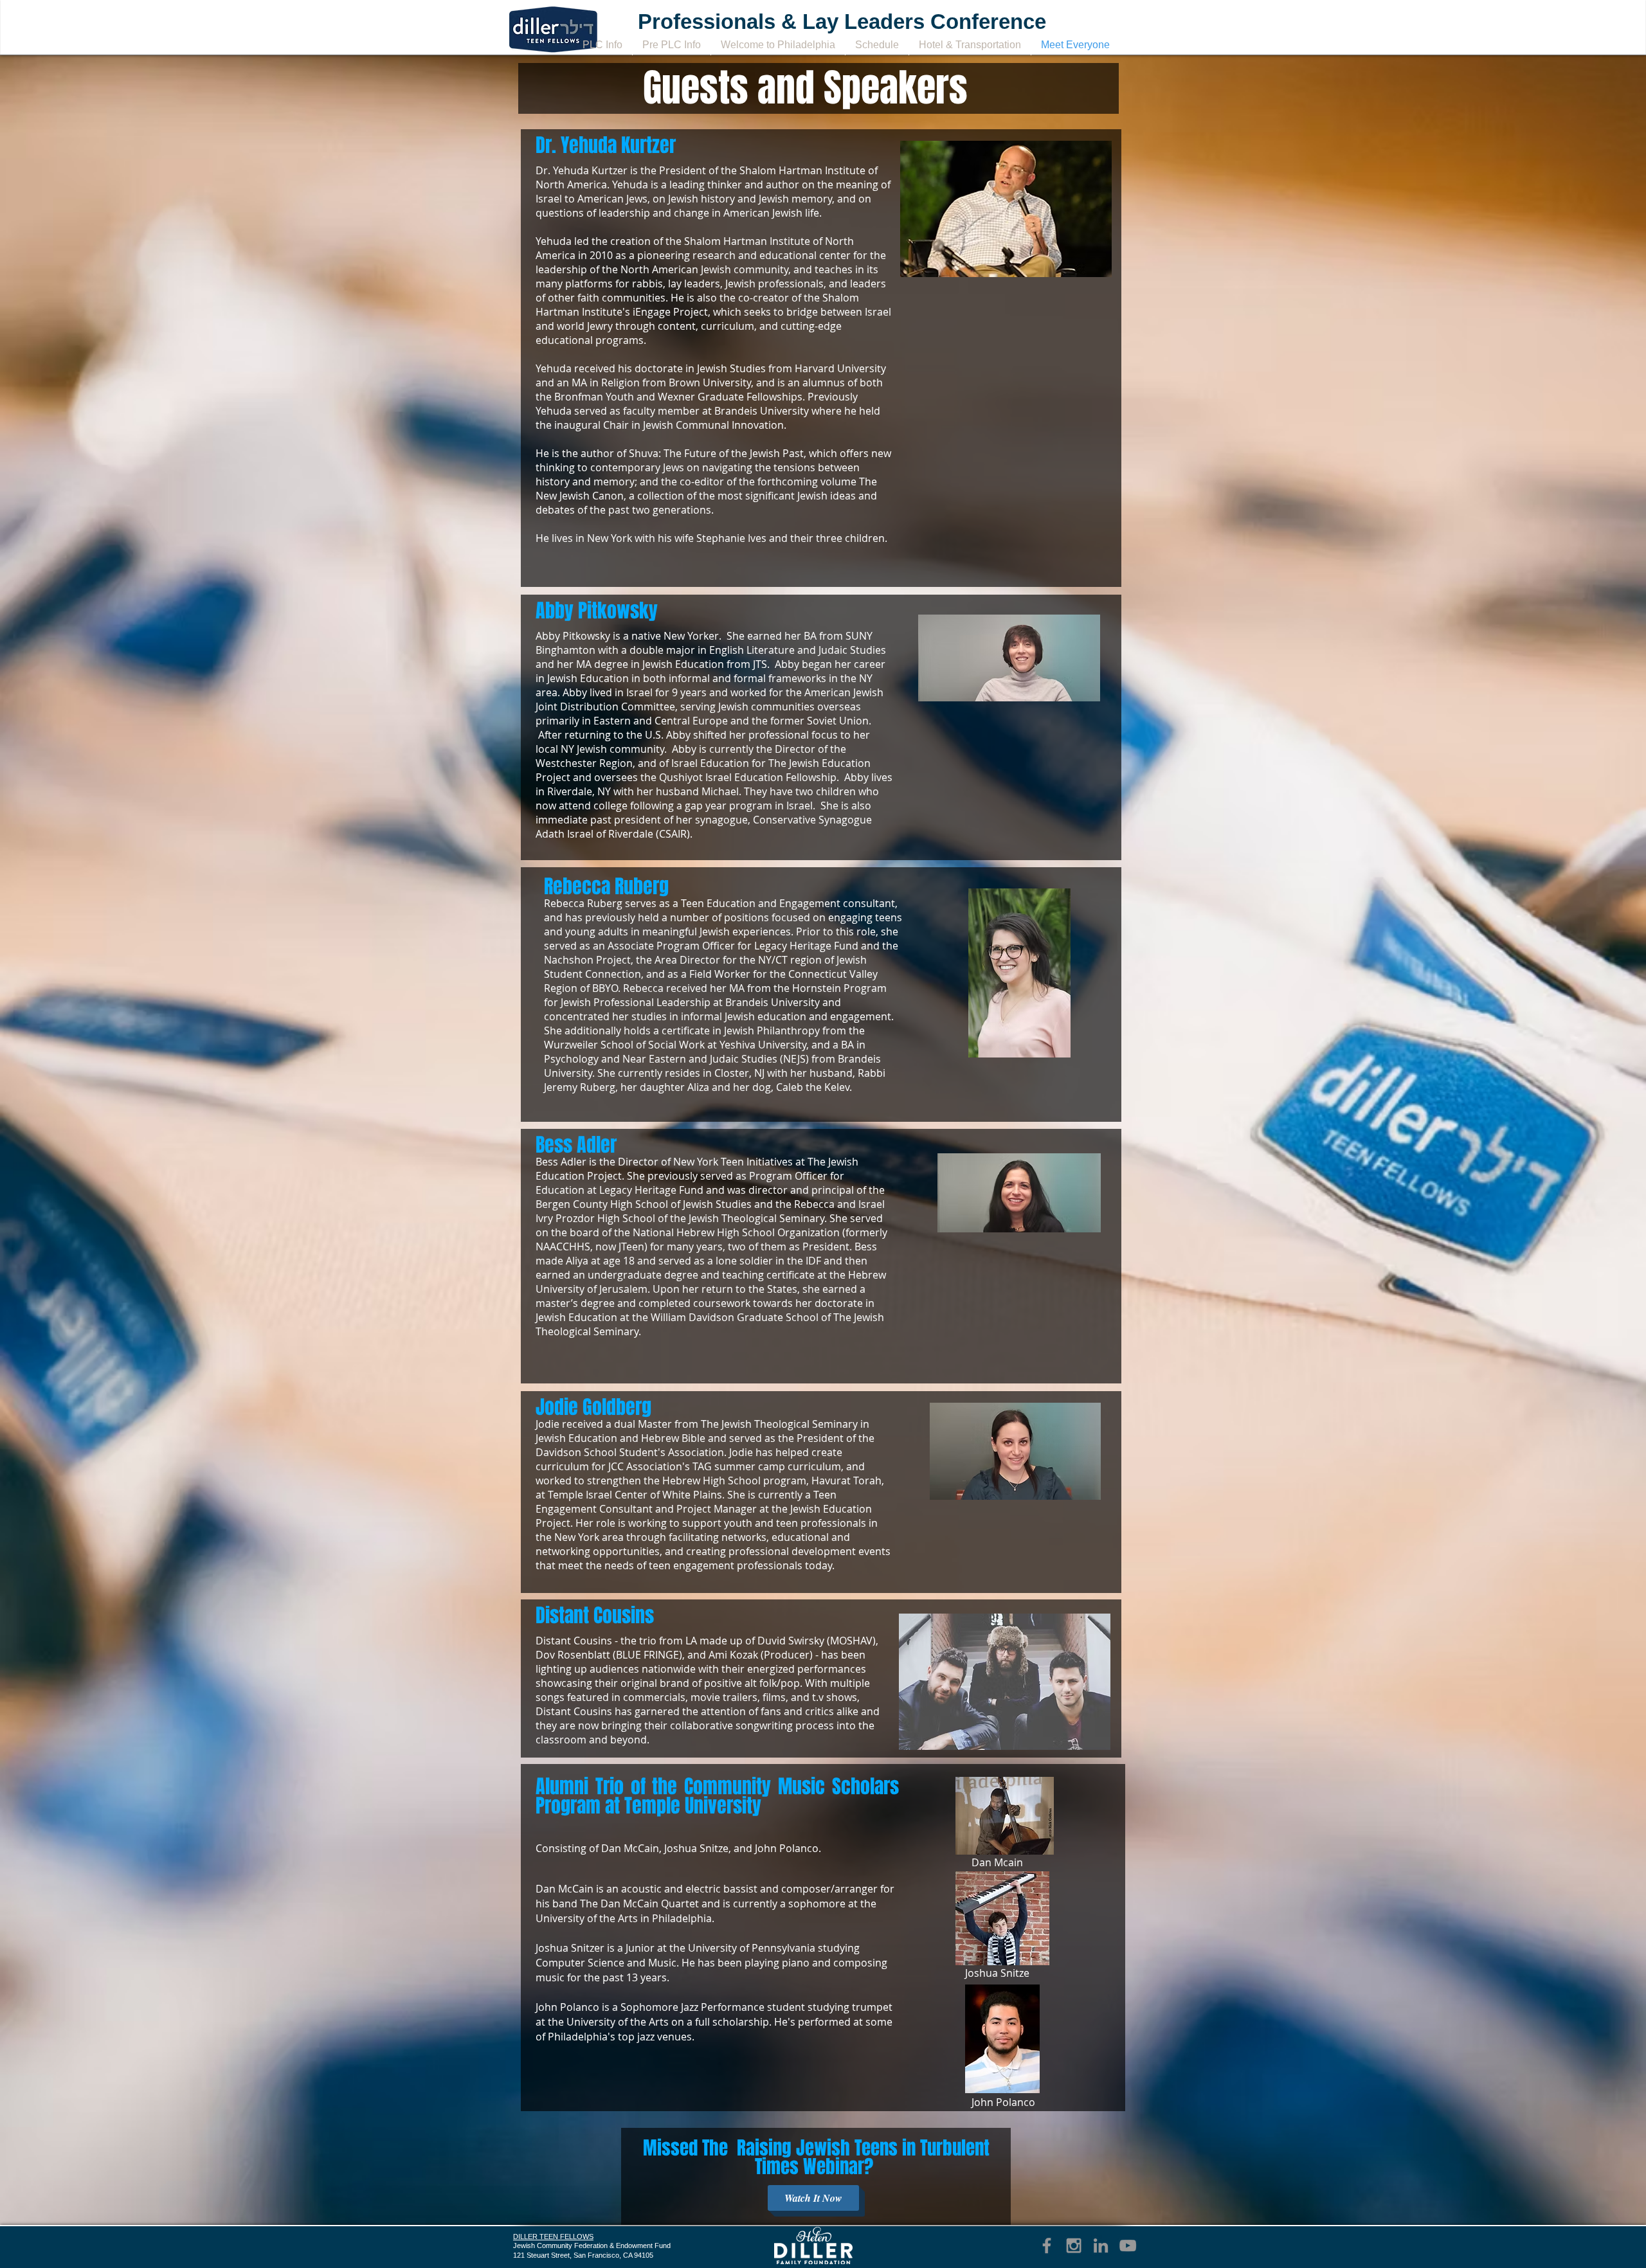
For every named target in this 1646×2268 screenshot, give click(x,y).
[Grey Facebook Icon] (1047, 2245)
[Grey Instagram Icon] (1074, 2245)
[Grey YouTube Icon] (1128, 2245)
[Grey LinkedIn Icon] (1101, 2245)
